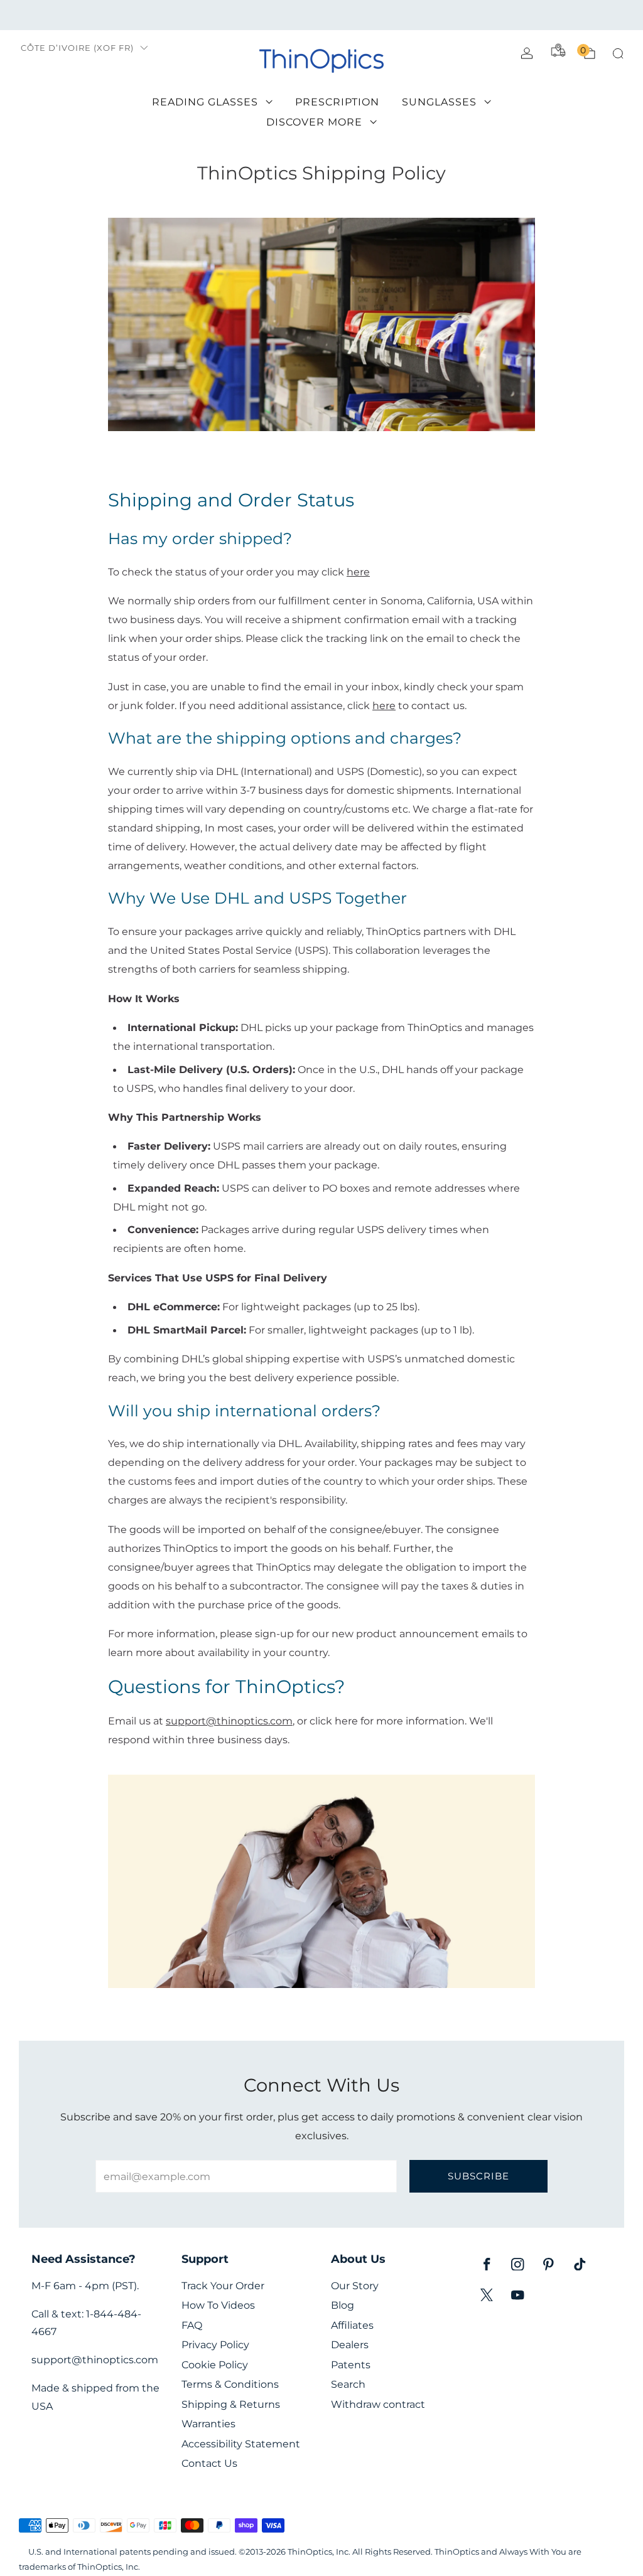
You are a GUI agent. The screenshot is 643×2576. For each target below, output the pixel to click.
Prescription (337, 102)
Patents (351, 2365)
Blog (343, 2305)
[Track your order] (558, 50)
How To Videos (218, 2305)
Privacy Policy (215, 2345)
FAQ (192, 2325)
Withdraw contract (378, 2404)
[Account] (527, 53)
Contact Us (209, 2463)
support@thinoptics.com (229, 1721)
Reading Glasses (205, 102)
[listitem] (321, 15)
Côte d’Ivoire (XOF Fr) (77, 48)
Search (348, 2384)
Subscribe (478, 2176)
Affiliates (352, 2325)
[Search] (618, 53)
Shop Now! (419, 15)
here (384, 705)
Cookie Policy (215, 2365)
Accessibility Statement (241, 2444)
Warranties (208, 2424)
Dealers (350, 2345)
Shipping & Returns (231, 2404)
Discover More (314, 122)
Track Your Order (223, 2286)
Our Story (355, 2286)
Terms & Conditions (230, 2384)
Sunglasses (439, 102)
